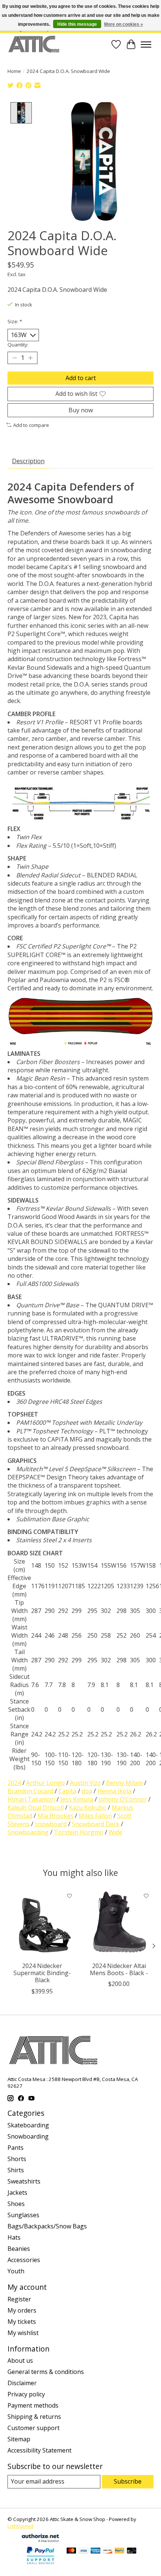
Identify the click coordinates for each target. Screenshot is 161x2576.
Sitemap (19, 2439)
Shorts (17, 2159)
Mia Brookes (55, 1816)
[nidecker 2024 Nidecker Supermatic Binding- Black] (42, 1923)
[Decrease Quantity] (15, 358)
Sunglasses (23, 2215)
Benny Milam (124, 1783)
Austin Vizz (85, 1783)
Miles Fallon (95, 1816)
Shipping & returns (34, 2417)
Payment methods (33, 2405)
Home (14, 71)
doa (87, 1791)
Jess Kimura (77, 1799)
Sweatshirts (24, 2181)
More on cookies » (124, 24)
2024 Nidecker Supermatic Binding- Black (42, 1973)
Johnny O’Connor (123, 1799)
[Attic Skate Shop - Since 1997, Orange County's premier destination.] (34, 44)
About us (20, 2360)
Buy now (81, 410)
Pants (16, 2148)
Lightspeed (20, 2526)
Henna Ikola (114, 1791)
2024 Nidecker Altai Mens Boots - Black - (119, 1969)
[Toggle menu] (146, 45)
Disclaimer (22, 2383)
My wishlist (23, 2333)
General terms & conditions (46, 2372)
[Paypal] (40, 2565)
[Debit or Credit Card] (132, 2551)
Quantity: (18, 345)
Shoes (16, 2204)
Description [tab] (28, 461)
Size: (15, 321)
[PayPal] (119, 2551)
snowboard (51, 1824)
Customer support (34, 2428)
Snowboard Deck (96, 1824)
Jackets (17, 2192)
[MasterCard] (72, 2551)
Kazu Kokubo (88, 1808)
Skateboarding (28, 2125)
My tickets (22, 2322)
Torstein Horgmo (79, 1832)
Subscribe (128, 2481)
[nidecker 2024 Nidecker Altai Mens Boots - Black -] (119, 1923)
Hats (14, 2237)
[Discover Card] (107, 2551)
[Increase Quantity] (30, 358)
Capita (67, 1791)
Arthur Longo (45, 1783)
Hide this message (77, 24)
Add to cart (81, 378)
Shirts (16, 2170)
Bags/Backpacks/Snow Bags (47, 2226)
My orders (22, 2310)
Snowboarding (28, 1832)
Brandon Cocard (30, 1791)
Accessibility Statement (40, 2450)
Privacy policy (26, 2394)
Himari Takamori (31, 1799)
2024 (14, 1783)
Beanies (19, 2249)
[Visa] (83, 2551)
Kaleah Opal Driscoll (36, 1808)
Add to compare (31, 425)
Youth (16, 2271)
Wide (116, 1832)
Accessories (24, 2260)
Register (19, 2299)
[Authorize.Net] (40, 2540)
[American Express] (95, 2551)
